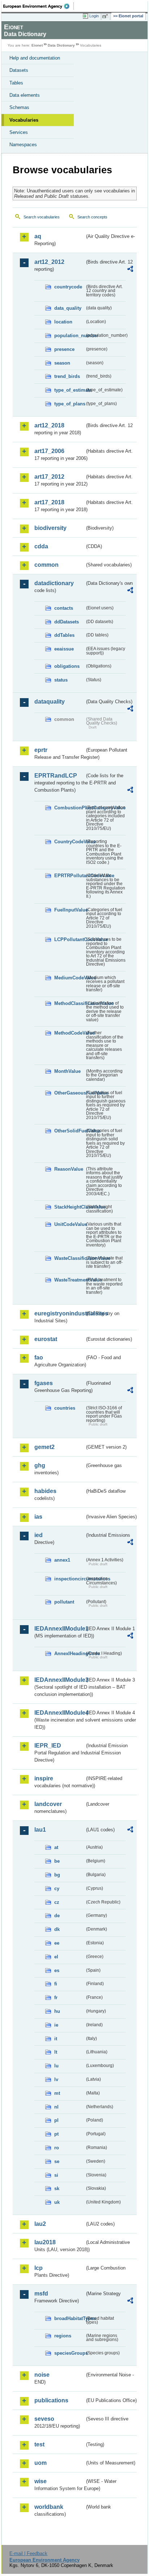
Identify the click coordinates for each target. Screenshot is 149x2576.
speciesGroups (69, 2353)
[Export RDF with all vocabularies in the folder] (130, 270)
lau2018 (45, 2242)
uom (41, 2463)
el (56, 1957)
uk (57, 2202)
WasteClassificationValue (69, 1258)
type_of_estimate (69, 390)
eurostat (46, 1339)
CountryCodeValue (69, 842)
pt (56, 2134)
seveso (44, 2419)
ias (38, 1517)
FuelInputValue (69, 910)
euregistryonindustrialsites (59, 1313)
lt (56, 2052)
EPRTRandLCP (56, 776)
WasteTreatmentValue (69, 1280)
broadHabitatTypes (69, 2318)
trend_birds (67, 376)
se (57, 2161)
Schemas (19, 107)
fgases (44, 1383)
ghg (40, 1465)
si (56, 2175)
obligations (67, 666)
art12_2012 (49, 262)
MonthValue (67, 1071)
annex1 (62, 1560)
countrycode (68, 287)
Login (94, 16)
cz (57, 1902)
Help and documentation (35, 58)
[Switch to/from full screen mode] (106, 16)
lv (56, 2079)
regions (63, 2336)
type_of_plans (69, 404)
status (61, 680)
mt (57, 2093)
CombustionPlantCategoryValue (69, 808)
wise (41, 2481)
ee (57, 1943)
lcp (39, 2268)
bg (57, 1875)
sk (57, 2188)
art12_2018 (49, 425)
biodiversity (50, 528)
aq (38, 236)
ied (39, 1535)
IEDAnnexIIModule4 (59, 1713)
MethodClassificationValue (69, 1003)
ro (57, 2148)
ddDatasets (67, 622)
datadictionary (54, 583)
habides (45, 1491)
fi (56, 1984)
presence (64, 349)
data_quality (68, 308)
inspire (44, 1778)
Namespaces (23, 145)
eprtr (41, 750)
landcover (48, 1804)
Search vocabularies (42, 217)
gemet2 (44, 1447)
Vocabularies (24, 120)
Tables (16, 83)
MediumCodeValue (69, 978)
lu (56, 2066)
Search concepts (92, 217)
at (56, 1847)
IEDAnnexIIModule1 (59, 1629)
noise (42, 2375)
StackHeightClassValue (69, 1207)
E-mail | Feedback (28, 2553)
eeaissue (64, 649)
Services (19, 132)
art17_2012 (49, 477)
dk (57, 1929)
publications (51, 2400)
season (62, 363)
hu (57, 2011)
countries (65, 1408)
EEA (39, 6)
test (39, 2444)
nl (56, 2107)
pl (56, 2120)
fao (39, 1357)
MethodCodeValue (69, 1033)
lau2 (40, 2224)
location (63, 322)
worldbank (49, 2507)
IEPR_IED (48, 1746)
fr (56, 1998)
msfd (41, 2294)
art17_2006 (49, 451)
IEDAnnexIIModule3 (59, 1680)
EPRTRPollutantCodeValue (69, 876)
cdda (41, 546)
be (57, 1861)
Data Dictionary (61, 45)
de (57, 1916)
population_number (69, 336)
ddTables (64, 635)
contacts (64, 608)
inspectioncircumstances (69, 1579)
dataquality (50, 702)
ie (56, 2025)
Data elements (25, 95)
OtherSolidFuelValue (69, 1131)
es (57, 1970)
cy (57, 1889)
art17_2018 (49, 502)
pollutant (64, 1602)
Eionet (37, 45)
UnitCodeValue (69, 1224)
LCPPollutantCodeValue (69, 939)
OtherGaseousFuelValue (69, 1093)
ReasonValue (69, 1169)
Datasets (19, 70)
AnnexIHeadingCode (69, 1653)
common (46, 565)
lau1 (40, 1830)
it (56, 2039)
